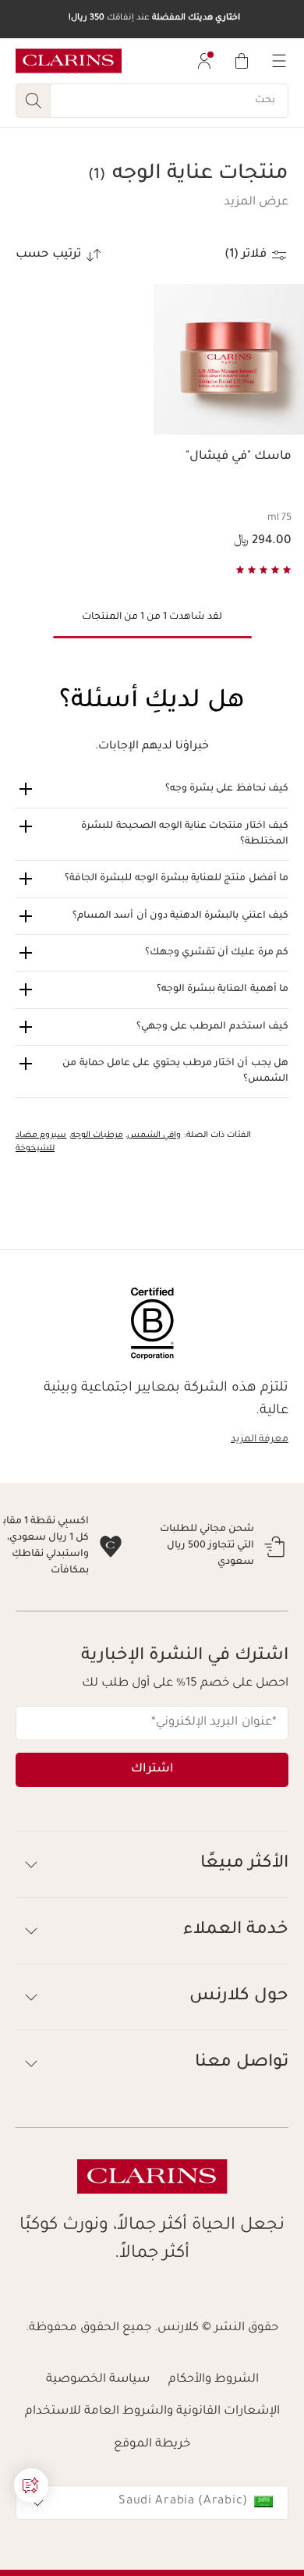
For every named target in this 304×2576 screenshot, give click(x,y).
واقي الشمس (154, 1135)
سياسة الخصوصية (98, 2445)
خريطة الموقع (152, 2510)
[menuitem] (204, 61)
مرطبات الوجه (97, 1135)
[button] (256, 203)
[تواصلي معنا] (31, 2485)
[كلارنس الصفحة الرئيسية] (69, 61)
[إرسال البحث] (33, 101)
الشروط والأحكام (214, 2445)
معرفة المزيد (260, 1440)
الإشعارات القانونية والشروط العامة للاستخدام (152, 2477)
